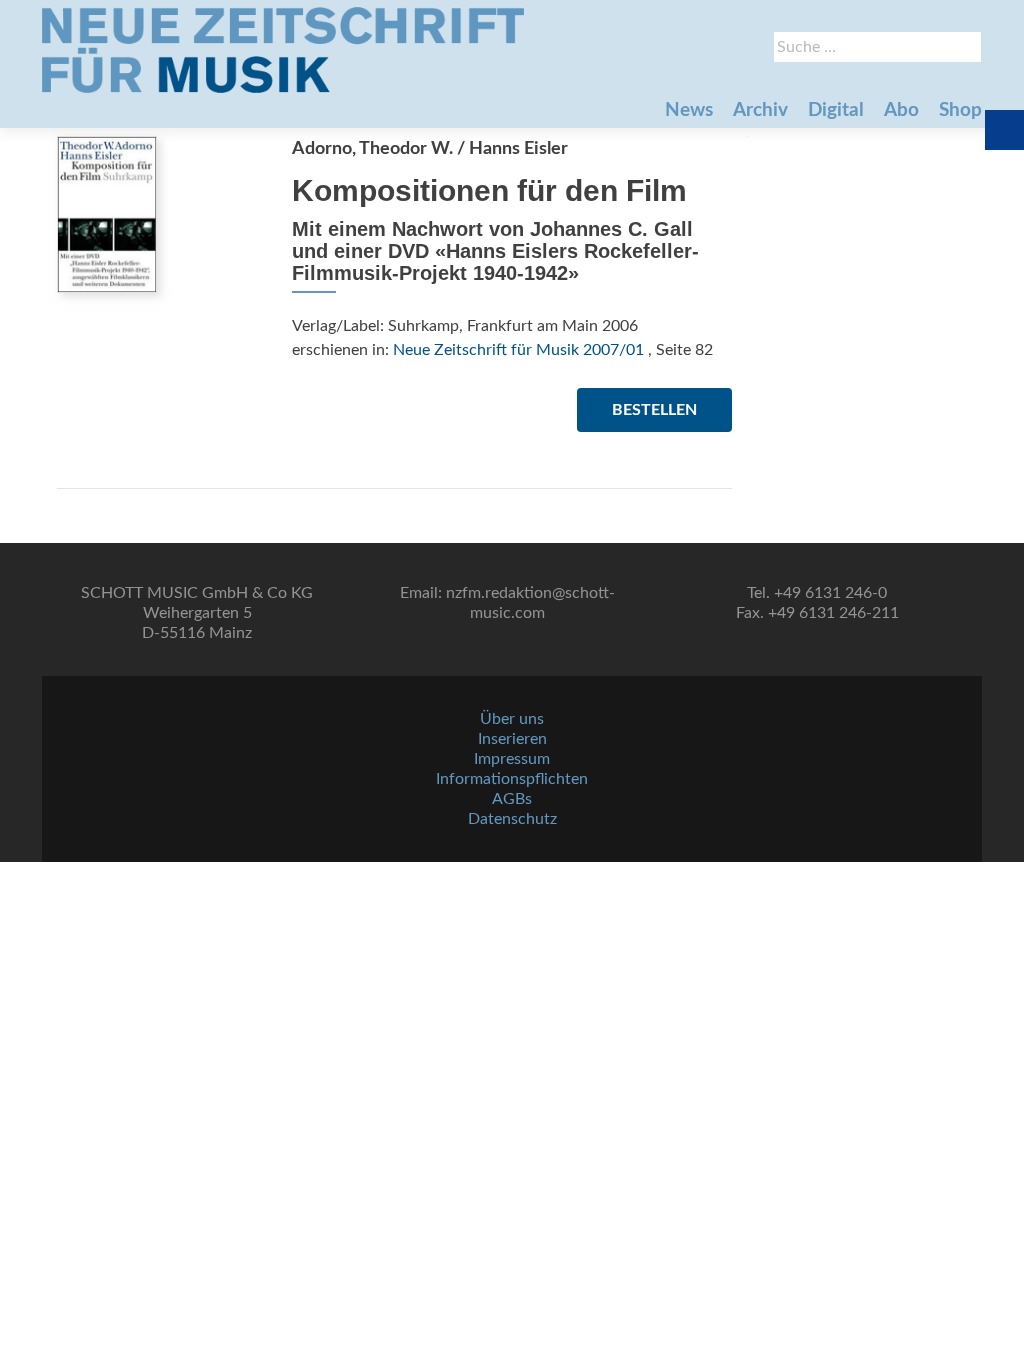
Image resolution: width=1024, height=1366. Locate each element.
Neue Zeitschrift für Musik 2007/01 (518, 350)
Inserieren (512, 739)
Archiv (760, 110)
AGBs (512, 799)
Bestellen (654, 410)
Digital (836, 110)
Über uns (512, 719)
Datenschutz (512, 819)
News (689, 110)
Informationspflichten (512, 779)
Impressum (512, 759)
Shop (960, 110)
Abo (901, 110)
